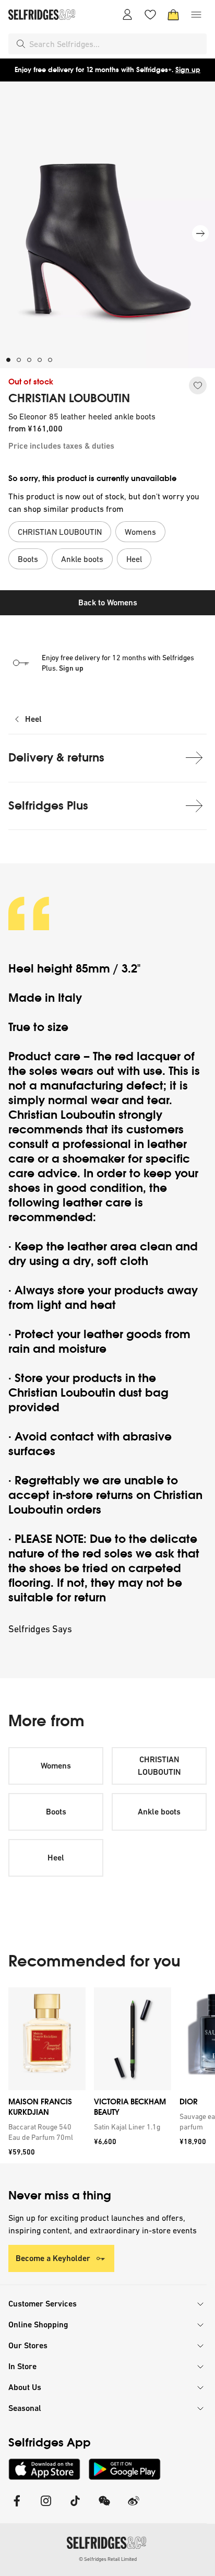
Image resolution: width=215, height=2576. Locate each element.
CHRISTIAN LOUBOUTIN (69, 399)
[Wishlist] (150, 15)
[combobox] (116, 44)
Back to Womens (108, 602)
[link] (45, 2132)
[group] (107, 2075)
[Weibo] (134, 2507)
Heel (33, 719)
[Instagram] (46, 2507)
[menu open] (196, 15)
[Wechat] (104, 2507)
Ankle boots (159, 1812)
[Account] (127, 15)
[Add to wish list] (198, 385)
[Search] (21, 44)
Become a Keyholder (53, 2258)
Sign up (188, 70)
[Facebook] (17, 2507)
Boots (56, 1812)
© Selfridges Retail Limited (108, 2559)
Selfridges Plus (48, 806)
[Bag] (173, 15)
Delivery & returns (56, 758)
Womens (56, 1766)
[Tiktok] (75, 2507)
